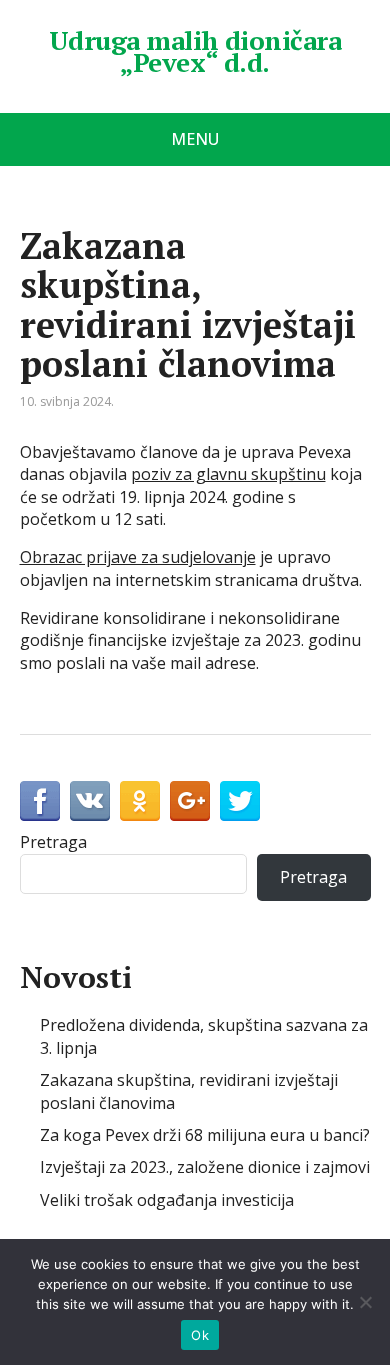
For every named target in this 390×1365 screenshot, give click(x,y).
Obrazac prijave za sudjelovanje (138, 557)
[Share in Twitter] (240, 801)
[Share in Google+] (190, 801)
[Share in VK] (90, 801)
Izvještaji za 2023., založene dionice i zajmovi (205, 1167)
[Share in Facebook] (40, 801)
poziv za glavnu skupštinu (228, 474)
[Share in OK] (140, 801)
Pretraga (53, 842)
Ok (200, 1335)
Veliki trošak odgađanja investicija (167, 1200)
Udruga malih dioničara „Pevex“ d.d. (195, 51)
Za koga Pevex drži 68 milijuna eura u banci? (205, 1135)
